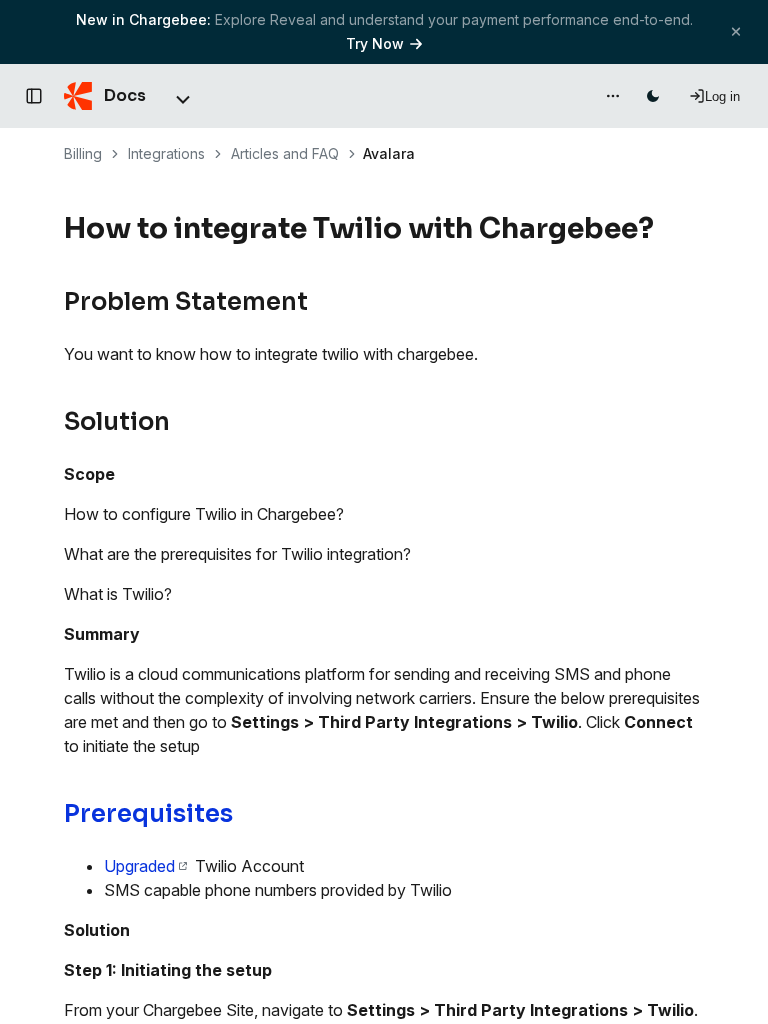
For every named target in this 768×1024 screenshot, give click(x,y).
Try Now (375, 43)
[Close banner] (736, 31)
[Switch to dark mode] (653, 96)
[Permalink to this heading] (665, 229)
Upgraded (139, 866)
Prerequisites (148, 814)
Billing (83, 153)
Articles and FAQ (285, 153)
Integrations (166, 153)
